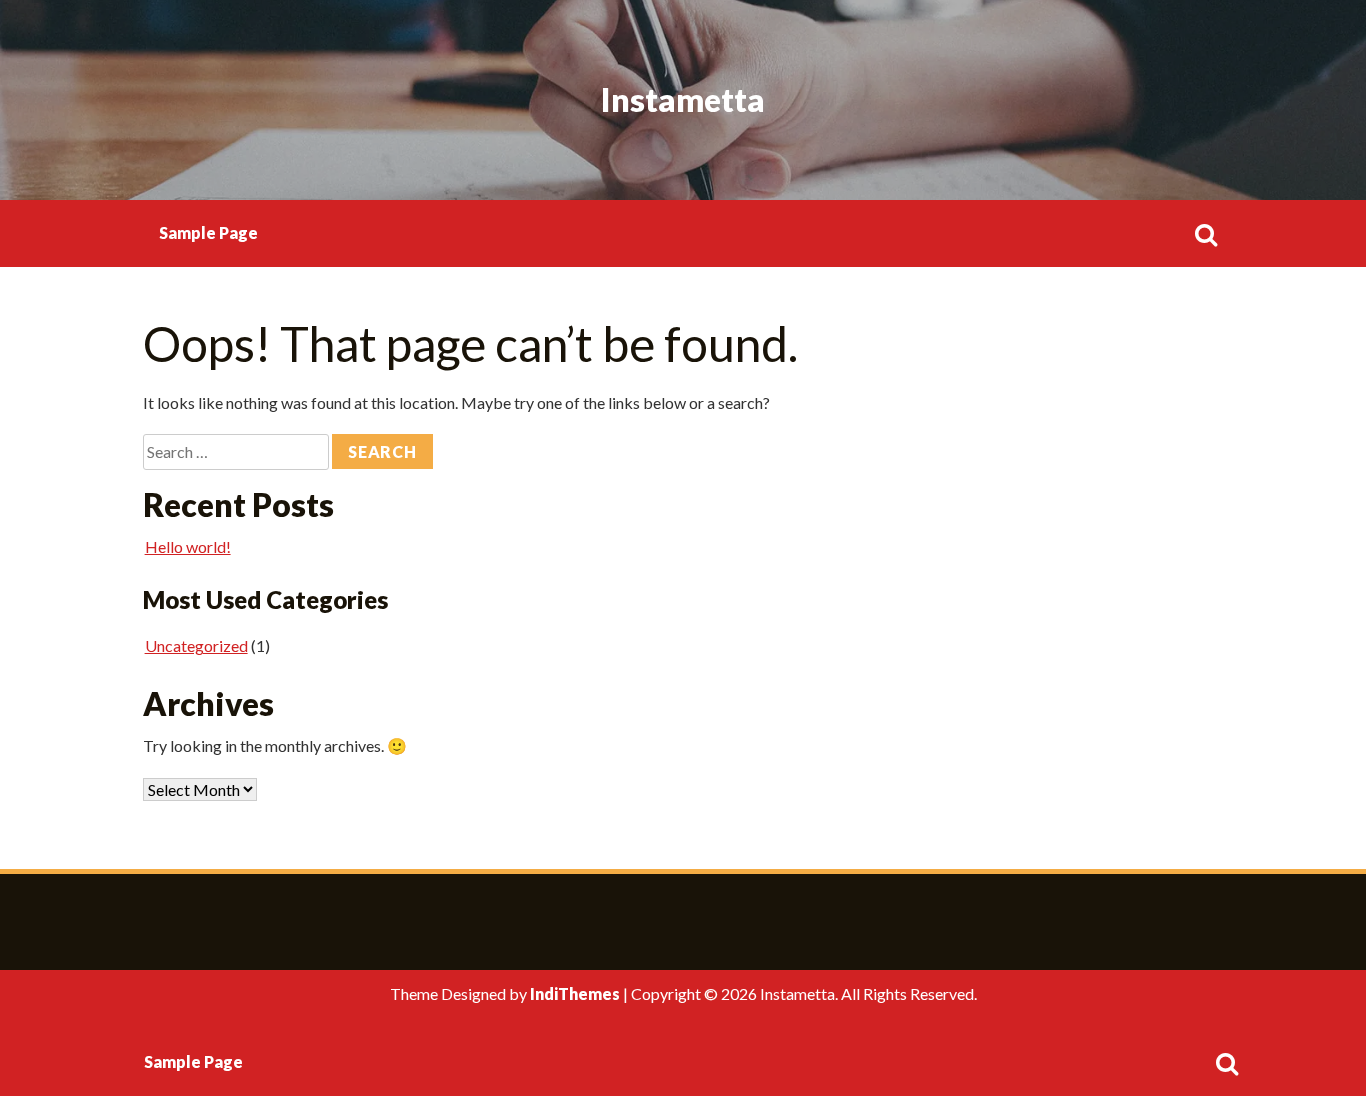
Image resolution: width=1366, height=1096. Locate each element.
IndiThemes (575, 993)
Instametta (683, 99)
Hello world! (188, 546)
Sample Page (208, 232)
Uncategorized (196, 645)
